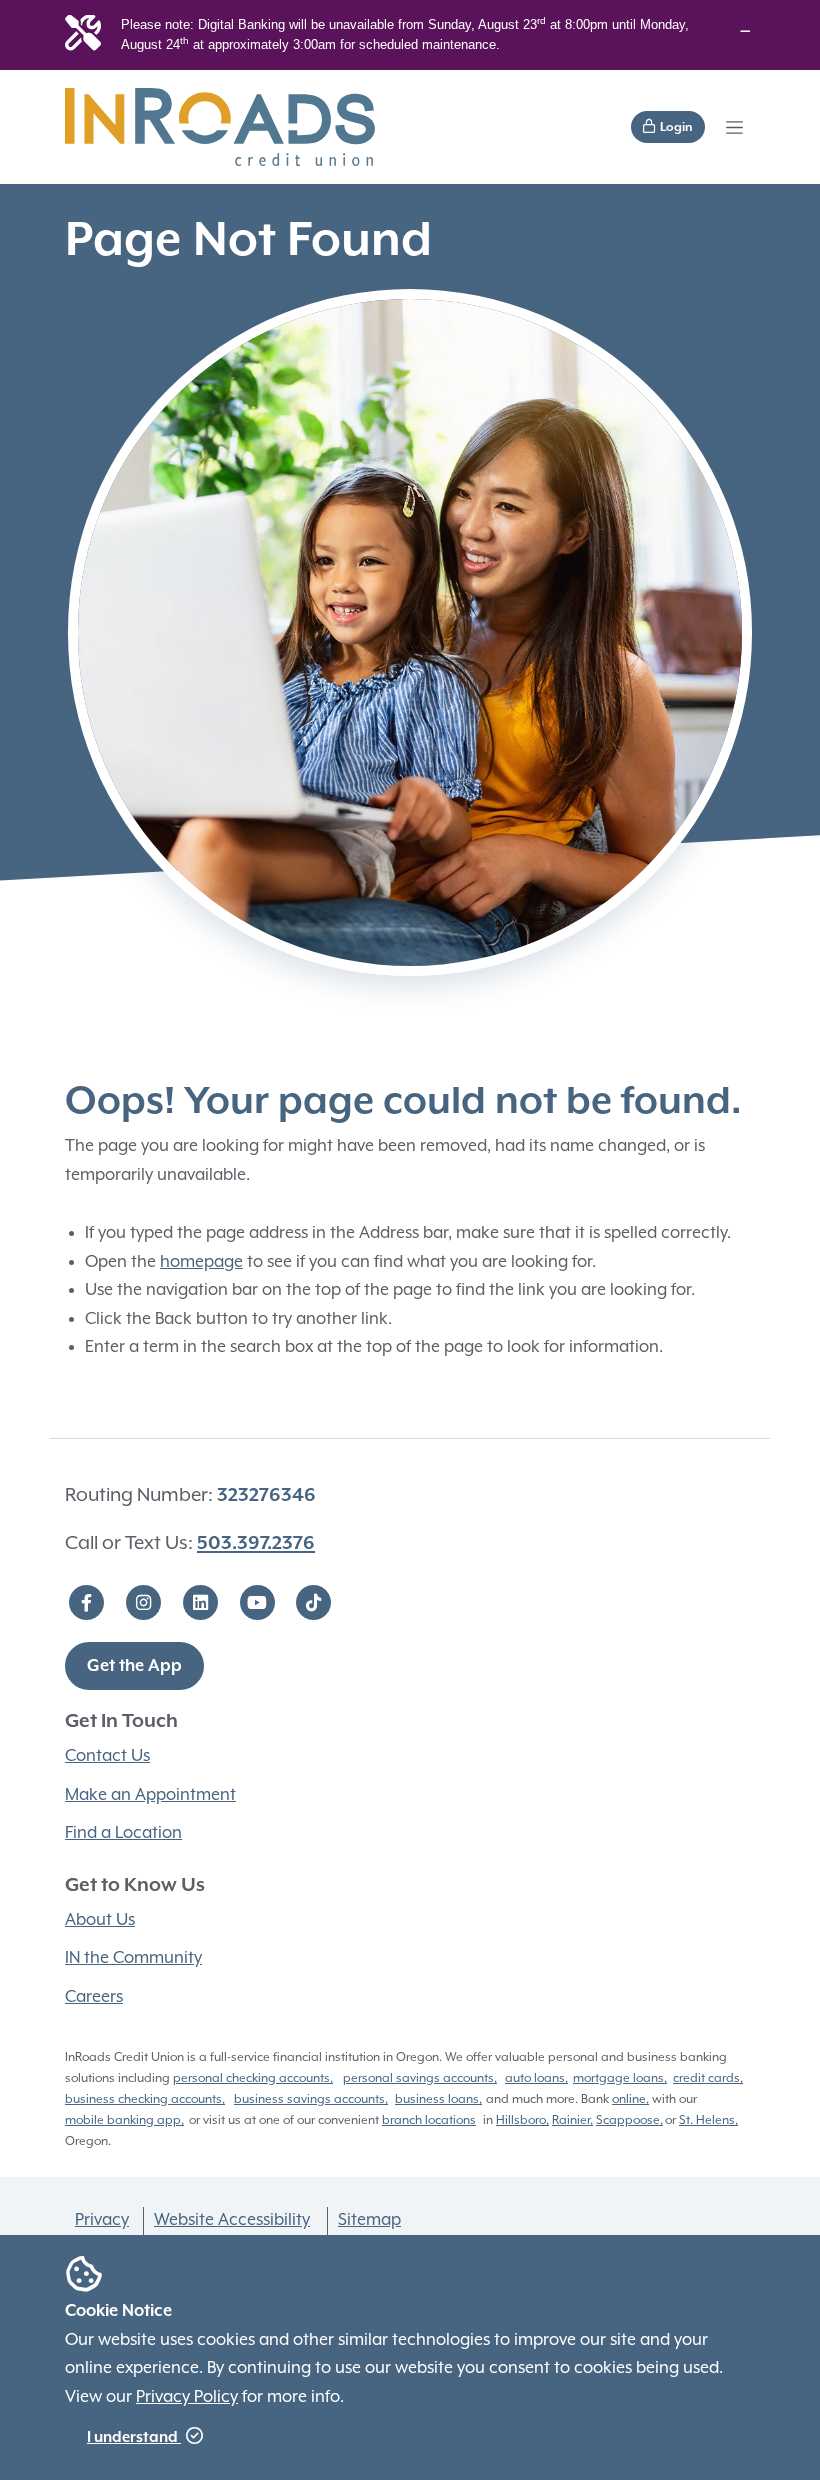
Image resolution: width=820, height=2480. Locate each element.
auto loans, (536, 2078)
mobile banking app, (124, 2120)
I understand (134, 2437)
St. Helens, (708, 2120)
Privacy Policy (187, 2397)
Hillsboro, (522, 2120)
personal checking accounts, (253, 2078)
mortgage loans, (620, 2078)
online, (630, 2099)
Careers (94, 1997)
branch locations (429, 2120)
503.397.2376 (256, 1543)
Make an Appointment (150, 1795)
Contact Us (107, 1756)
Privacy (102, 2220)
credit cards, (708, 2078)
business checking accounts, (145, 2099)
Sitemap (369, 2220)
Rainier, (572, 2120)
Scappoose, (629, 2120)
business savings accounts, (311, 2099)
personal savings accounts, (420, 2078)
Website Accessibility (232, 2220)
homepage (201, 1262)
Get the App (134, 1666)
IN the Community (133, 1958)
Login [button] (675, 127)
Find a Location (123, 1833)
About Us (100, 1920)
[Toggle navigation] (734, 127)
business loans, (438, 2099)
